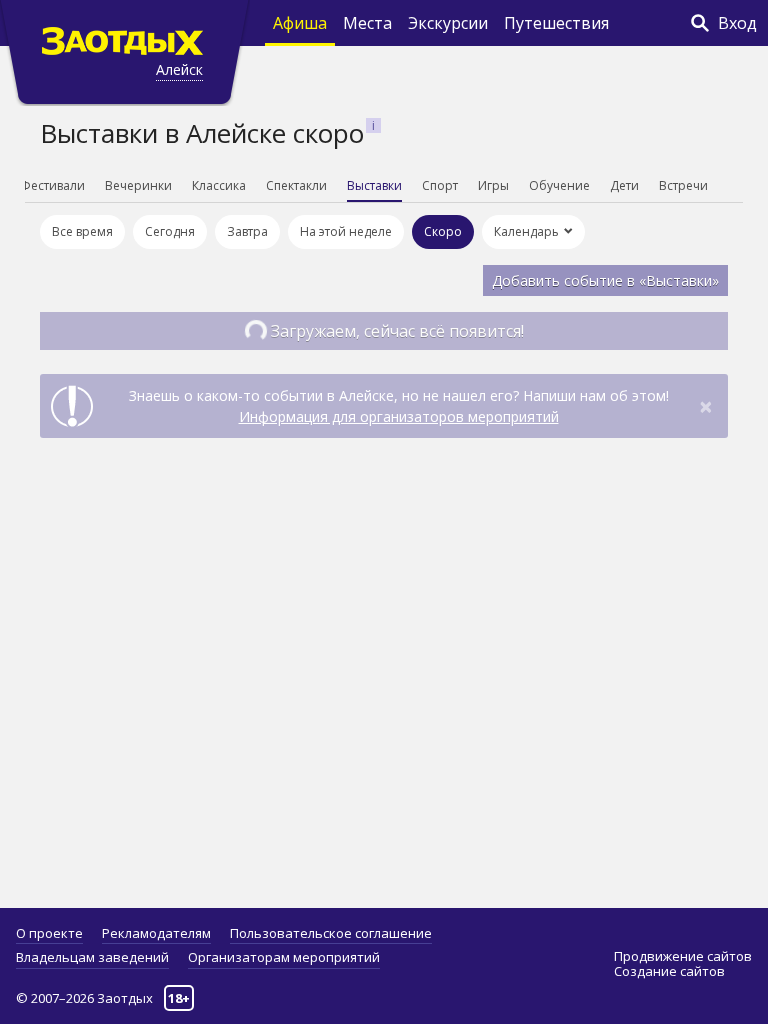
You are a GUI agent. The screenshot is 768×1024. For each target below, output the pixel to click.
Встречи (683, 185)
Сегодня (170, 231)
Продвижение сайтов (683, 956)
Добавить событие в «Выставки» (605, 280)
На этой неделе (346, 231)
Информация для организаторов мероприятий (399, 416)
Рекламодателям (156, 933)
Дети (624, 185)
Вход (737, 23)
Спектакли (296, 185)
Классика (219, 185)
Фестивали (52, 185)
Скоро (443, 231)
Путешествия (556, 23)
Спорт (440, 185)
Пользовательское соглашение (331, 933)
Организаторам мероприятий (284, 957)
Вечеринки (138, 185)
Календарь (526, 231)
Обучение (559, 185)
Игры (493, 185)
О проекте (49, 933)
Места (367, 23)
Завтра (247, 231)
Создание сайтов (669, 971)
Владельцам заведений (92, 957)
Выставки (374, 185)
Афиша (300, 23)
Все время (82, 231)
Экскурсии (448, 23)
